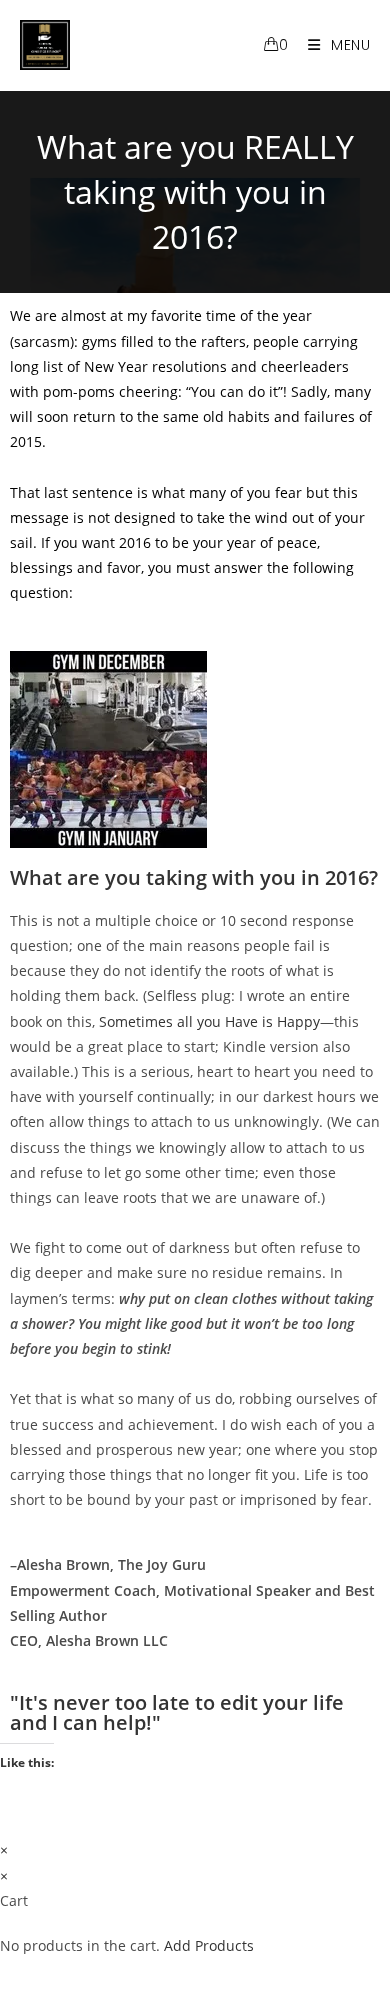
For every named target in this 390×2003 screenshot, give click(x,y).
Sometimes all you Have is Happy (209, 1021)
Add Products (209, 1945)
